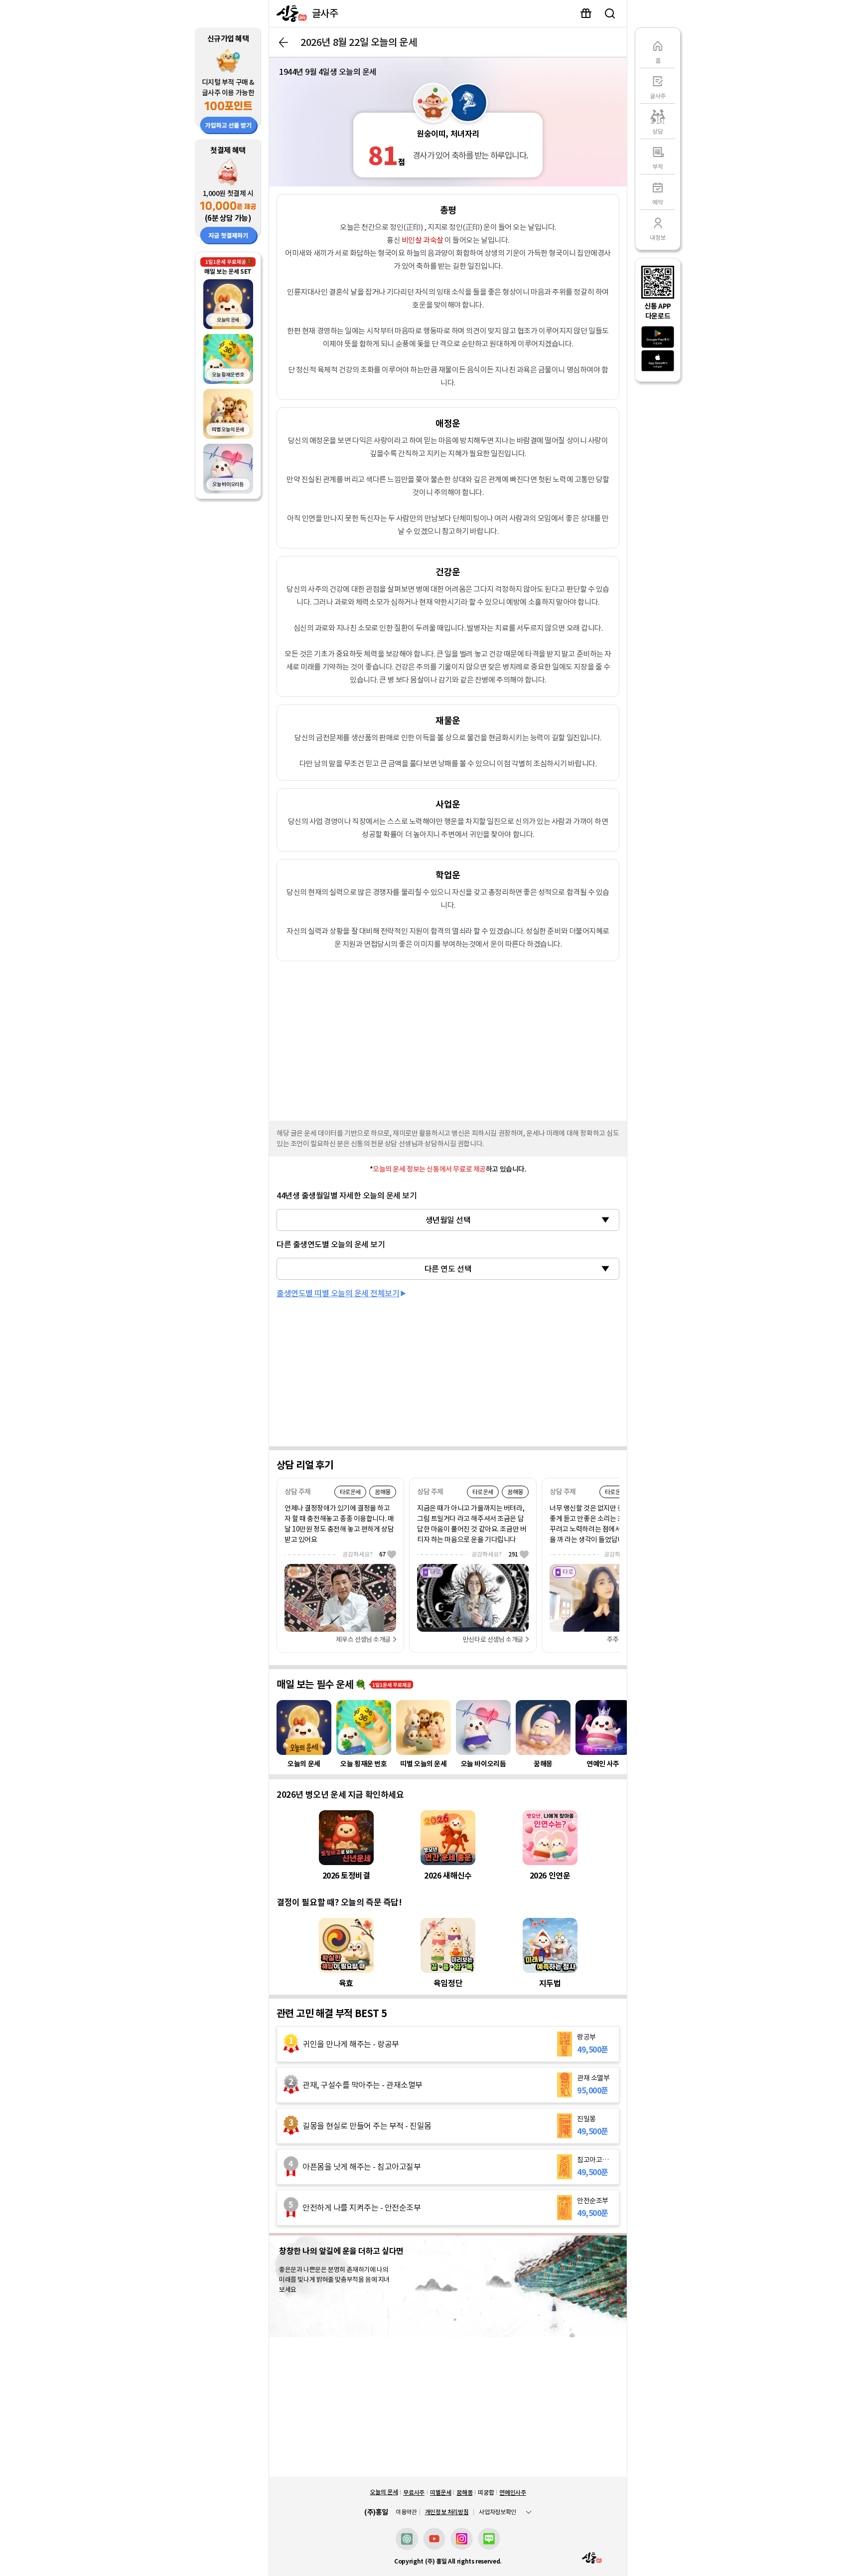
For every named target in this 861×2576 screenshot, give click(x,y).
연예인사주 (512, 2492)
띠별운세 (441, 2492)
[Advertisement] (448, 1038)
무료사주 (414, 2492)
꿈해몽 (464, 2492)
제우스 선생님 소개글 (363, 1639)
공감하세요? (364, 1554)
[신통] (289, 13)
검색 (610, 13)
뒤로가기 (284, 42)
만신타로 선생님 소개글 (493, 1639)
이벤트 (586, 13)
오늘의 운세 (384, 2492)
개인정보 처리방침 (447, 2512)
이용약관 (406, 2512)
